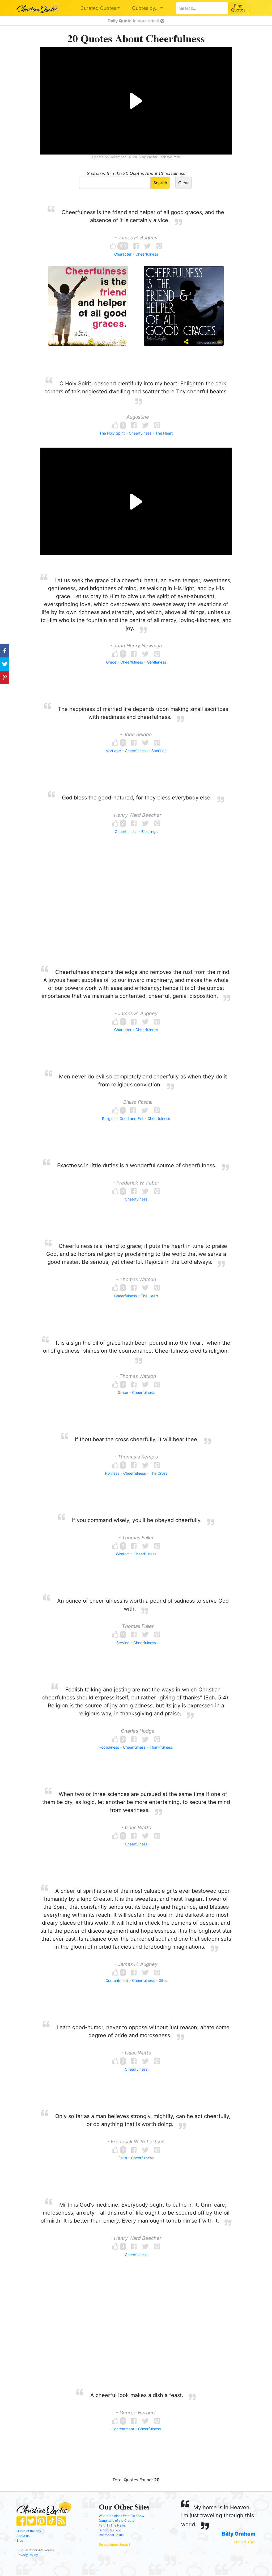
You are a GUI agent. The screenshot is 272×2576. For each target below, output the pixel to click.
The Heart (164, 433)
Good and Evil (131, 1118)
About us (23, 2536)
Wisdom (123, 1554)
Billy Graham (239, 2534)
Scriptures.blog (110, 2530)
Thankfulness (161, 1747)
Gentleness (156, 662)
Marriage (113, 751)
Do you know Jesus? (115, 2544)
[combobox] (202, 8)
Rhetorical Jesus (111, 2535)
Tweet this (244, 2542)
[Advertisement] (136, 910)
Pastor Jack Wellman (163, 157)
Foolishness (109, 1747)
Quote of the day (29, 2531)
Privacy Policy (27, 2555)
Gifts (163, 1980)
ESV (20, 2550)
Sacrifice (159, 751)
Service (123, 1643)
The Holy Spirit (112, 433)
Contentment (117, 1980)
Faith (123, 2158)
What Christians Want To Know (122, 2516)
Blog (20, 2540)
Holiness (112, 1473)
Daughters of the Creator (117, 2521)
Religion (109, 1118)
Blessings (149, 831)
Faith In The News (112, 2525)
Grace (111, 662)
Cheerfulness (147, 254)
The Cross (159, 1473)
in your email (134, 21)
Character (123, 254)
